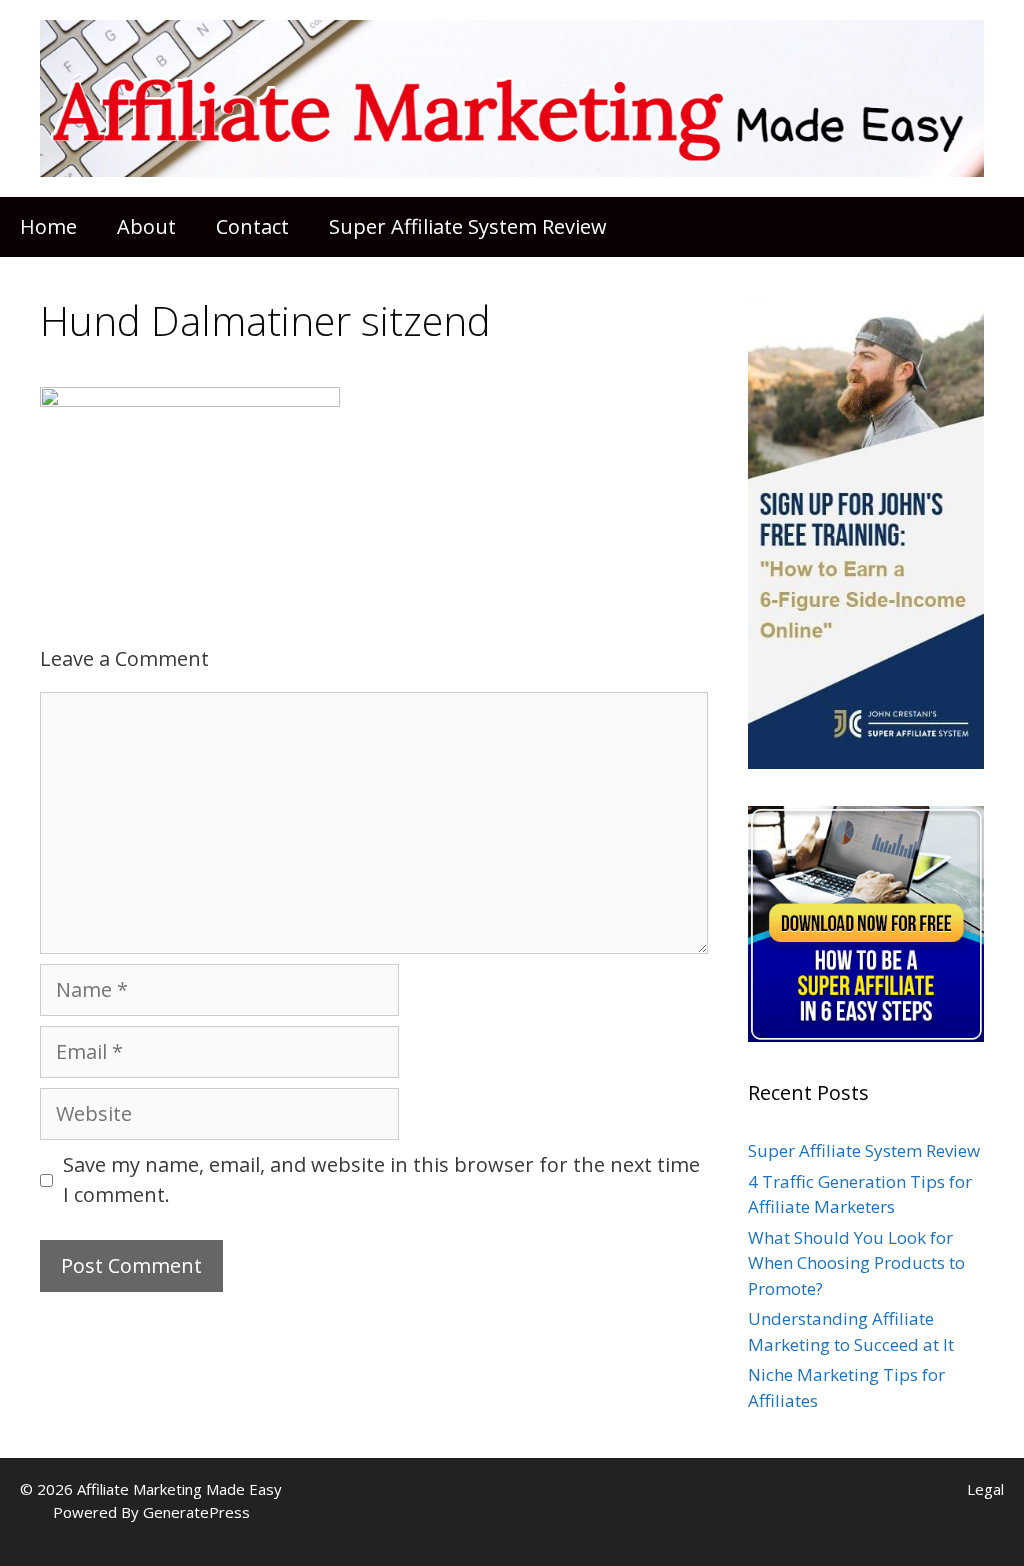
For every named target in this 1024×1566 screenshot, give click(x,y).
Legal (985, 1489)
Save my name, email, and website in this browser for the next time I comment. (381, 1179)
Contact (252, 226)
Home (48, 226)
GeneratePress (196, 1512)
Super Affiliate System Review (468, 226)
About (146, 226)
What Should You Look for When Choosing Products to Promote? (856, 1263)
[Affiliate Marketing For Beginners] (512, 96)
